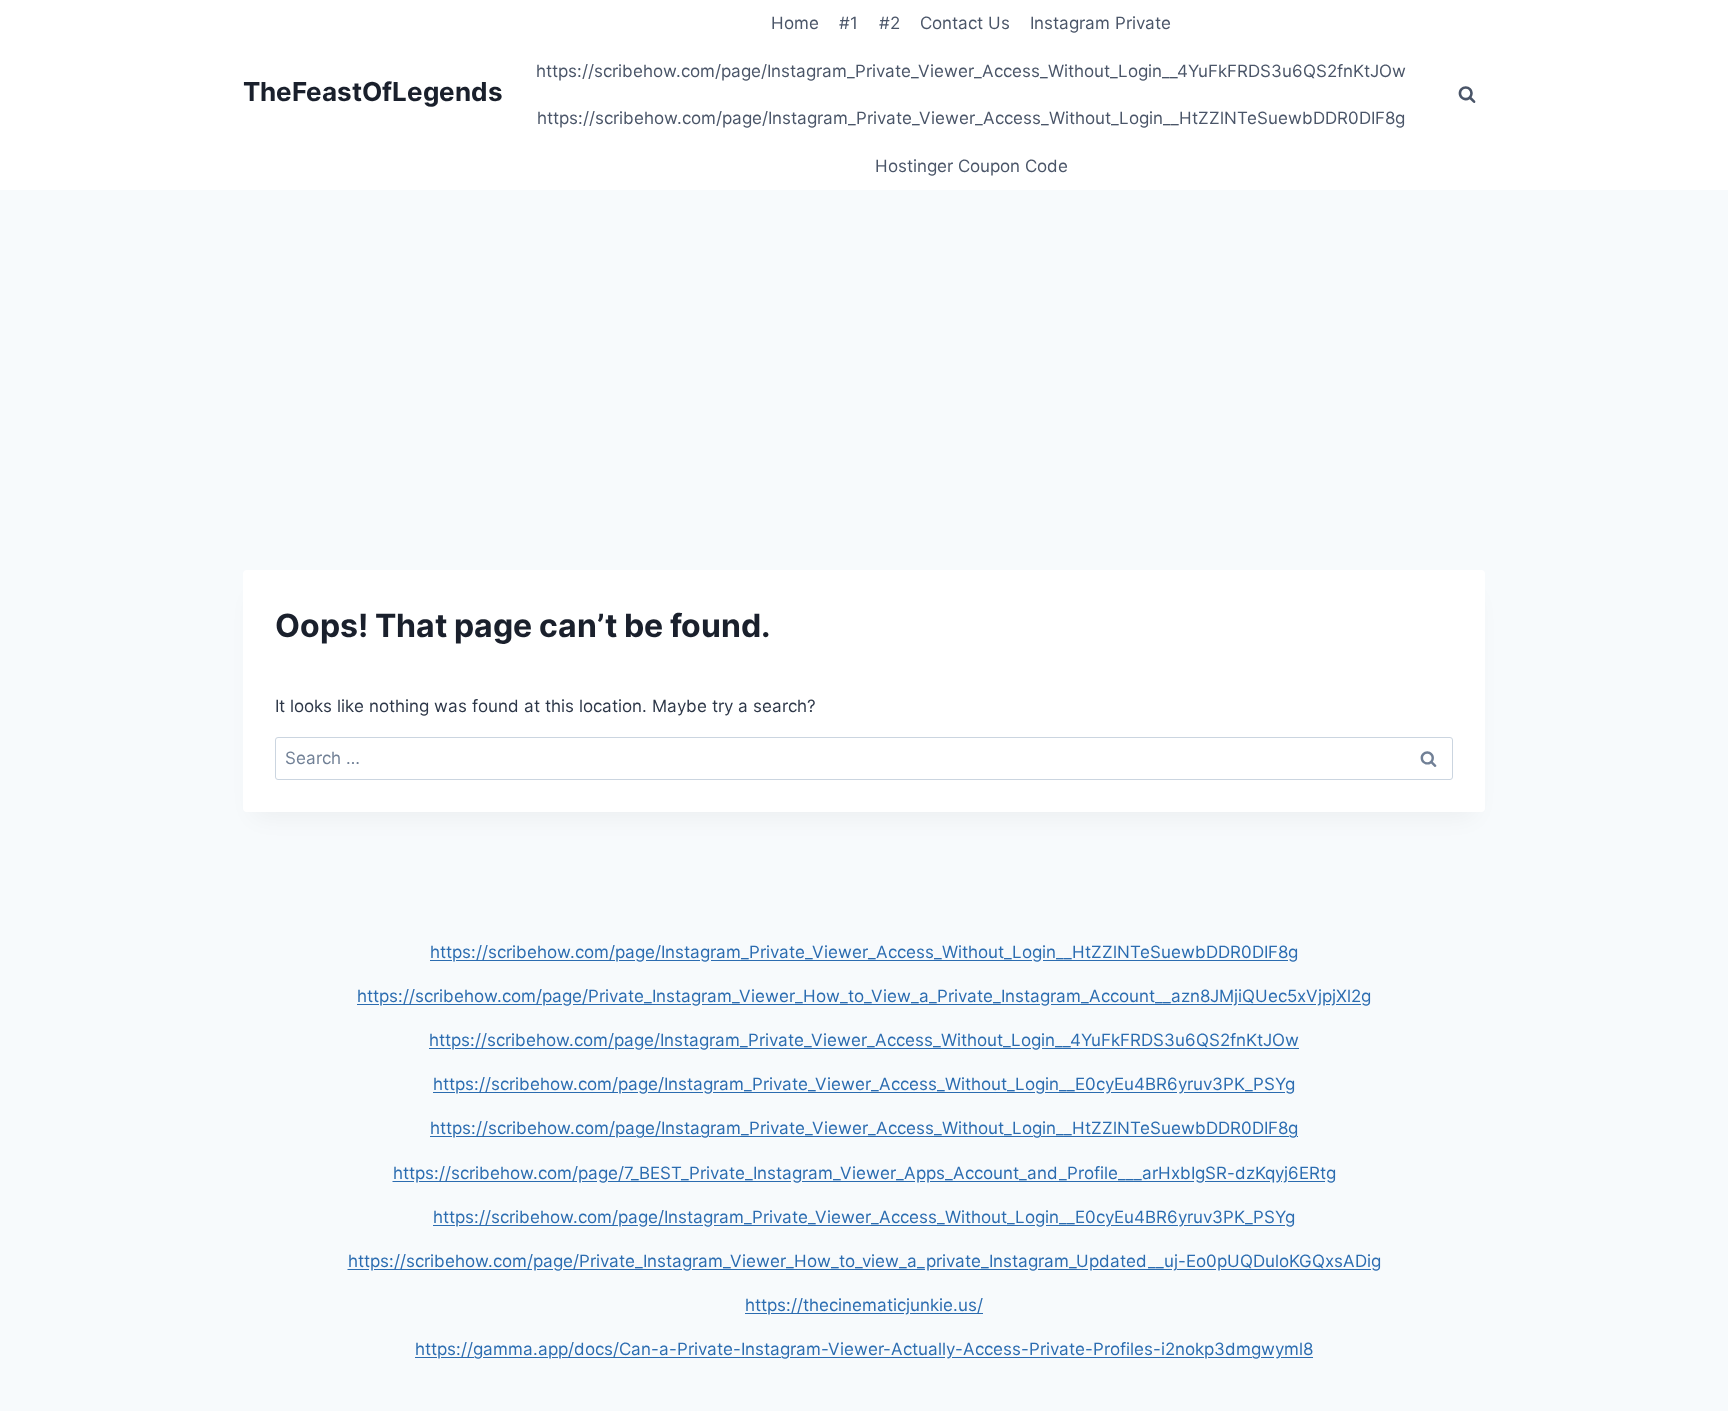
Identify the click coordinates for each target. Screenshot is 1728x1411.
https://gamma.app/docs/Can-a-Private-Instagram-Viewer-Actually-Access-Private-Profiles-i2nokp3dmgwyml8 (864, 1349)
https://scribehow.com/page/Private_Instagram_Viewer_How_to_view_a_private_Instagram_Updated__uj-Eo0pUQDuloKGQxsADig (864, 1261)
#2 (889, 23)
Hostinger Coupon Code (971, 166)
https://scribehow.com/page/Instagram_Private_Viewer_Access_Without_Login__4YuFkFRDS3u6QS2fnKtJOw (971, 71)
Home (795, 23)
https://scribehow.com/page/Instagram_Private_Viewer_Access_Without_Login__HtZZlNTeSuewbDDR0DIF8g (971, 118)
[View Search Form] (1467, 95)
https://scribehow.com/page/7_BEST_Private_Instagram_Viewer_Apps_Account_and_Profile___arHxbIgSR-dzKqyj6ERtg (864, 1173)
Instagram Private (1100, 23)
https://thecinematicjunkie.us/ (864, 1305)
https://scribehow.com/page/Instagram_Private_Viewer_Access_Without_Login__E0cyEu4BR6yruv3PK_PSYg (864, 1084)
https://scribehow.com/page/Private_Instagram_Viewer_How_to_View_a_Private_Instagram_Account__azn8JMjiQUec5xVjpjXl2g (864, 996)
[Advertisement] (864, 340)
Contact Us (965, 23)
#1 (848, 23)
